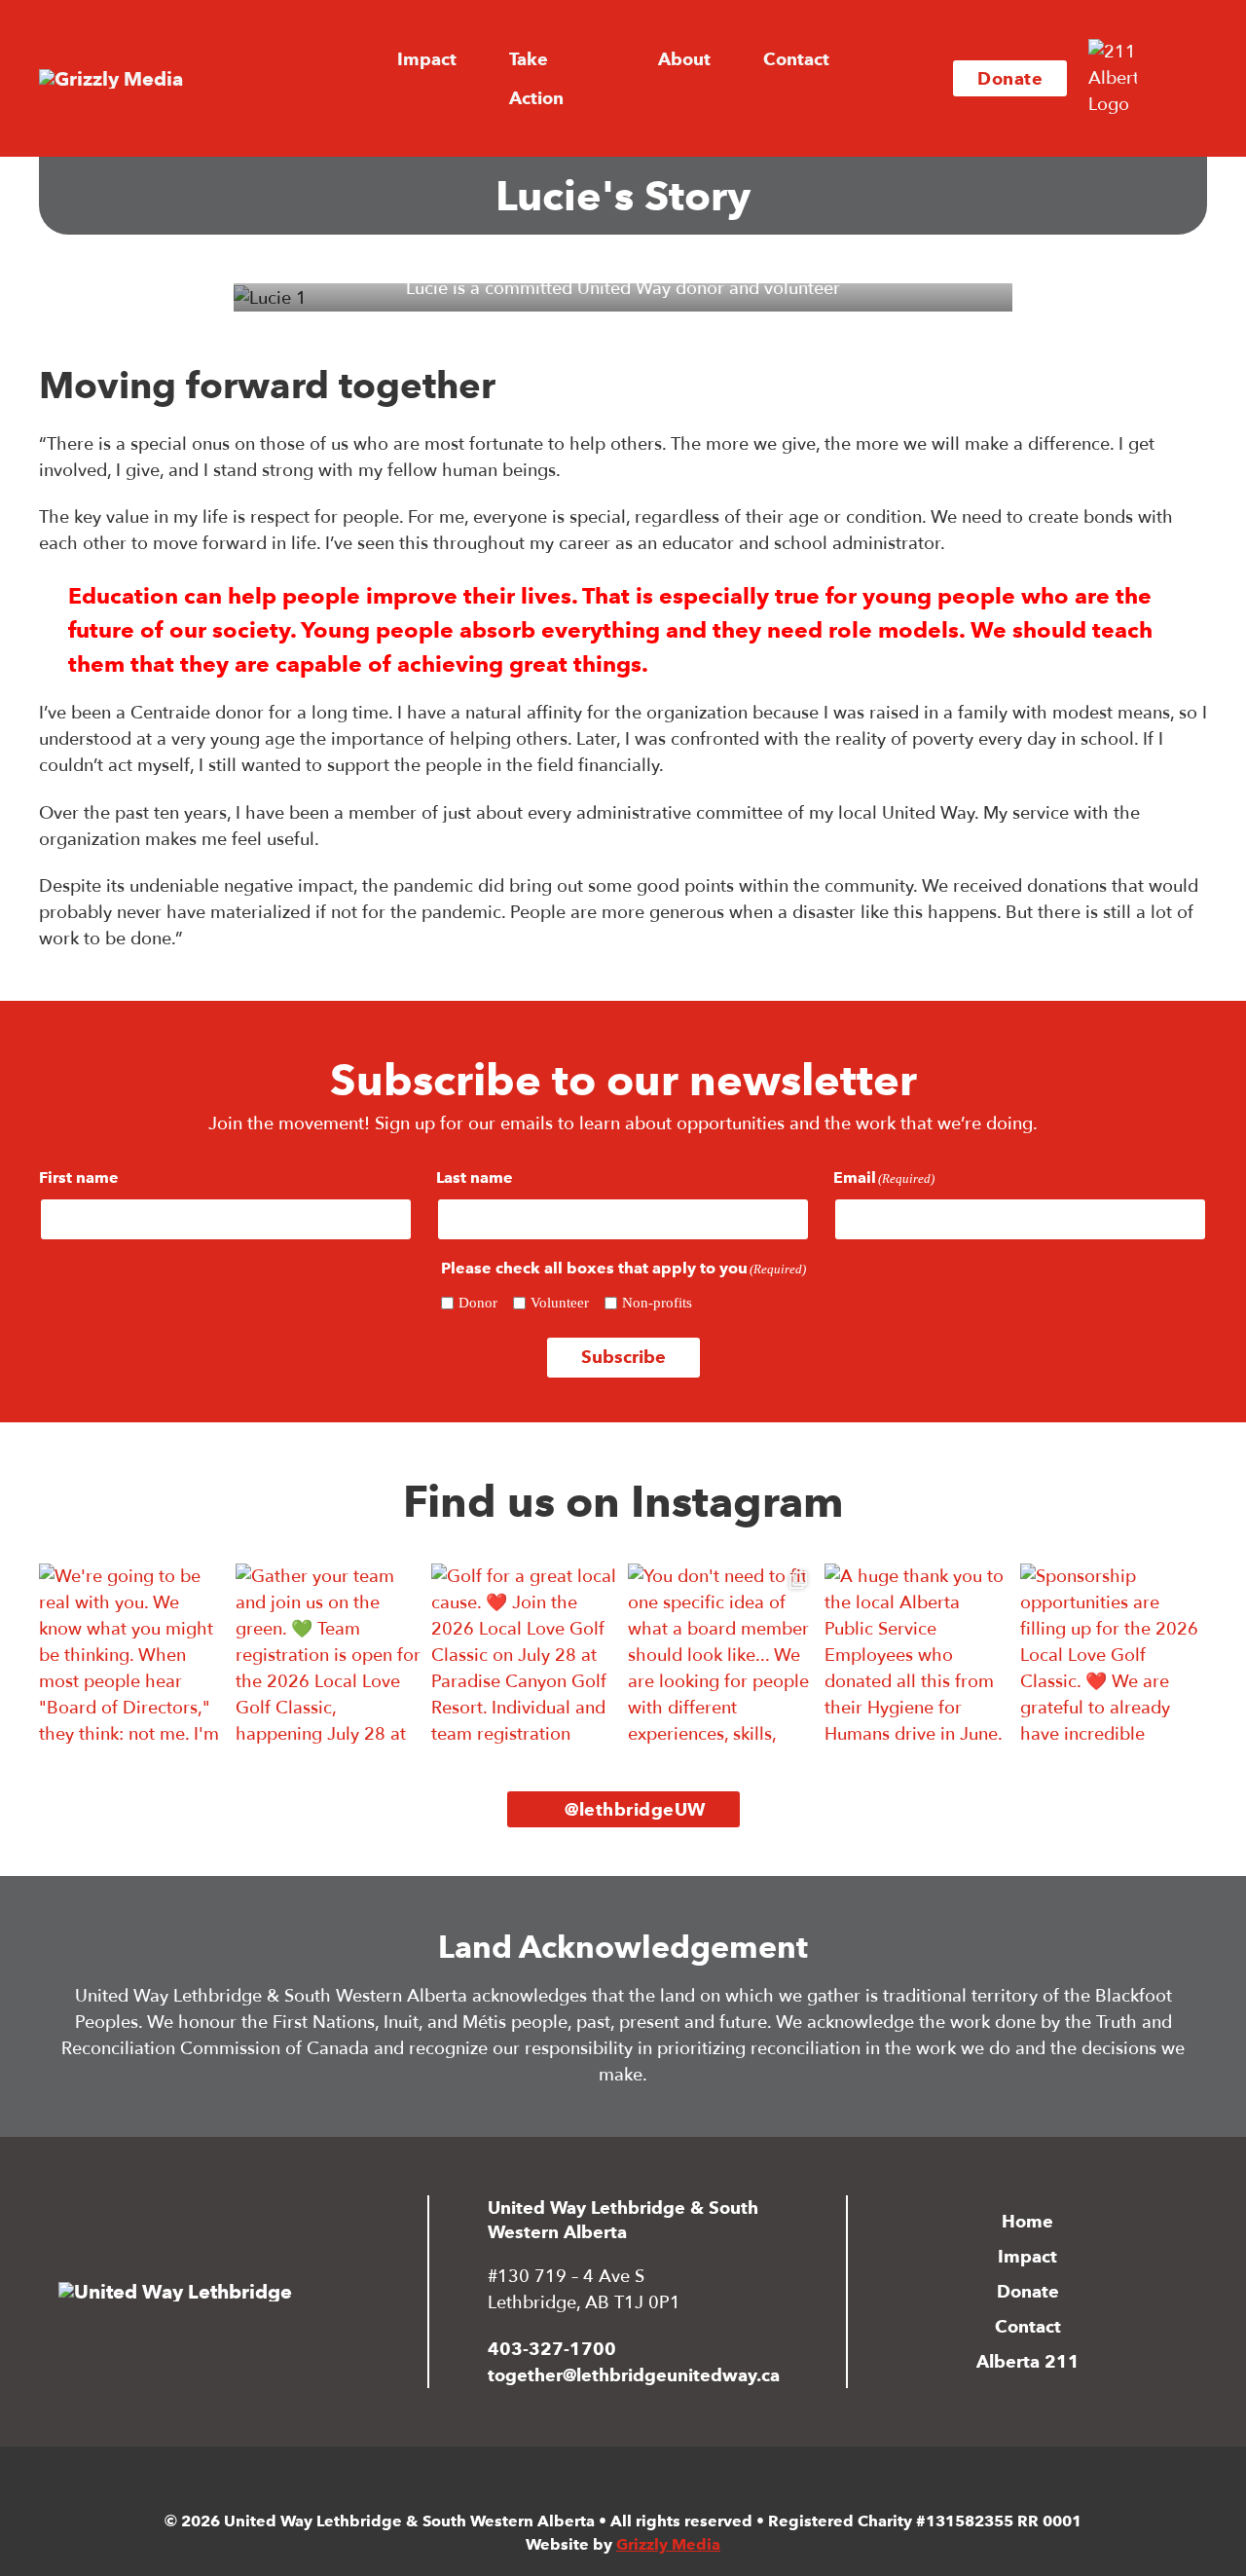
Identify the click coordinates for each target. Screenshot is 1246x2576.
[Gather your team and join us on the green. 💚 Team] (329, 1657)
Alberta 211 (1028, 2361)
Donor (478, 1303)
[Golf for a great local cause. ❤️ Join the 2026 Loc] (525, 1657)
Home (1027, 2221)
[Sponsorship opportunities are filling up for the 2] (1114, 1657)
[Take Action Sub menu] (622, 79)
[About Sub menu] (727, 59)
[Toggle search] (1178, 79)
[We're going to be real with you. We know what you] (132, 1657)
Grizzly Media (668, 2544)
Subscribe (623, 1357)
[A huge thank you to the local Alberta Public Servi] (918, 1657)
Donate (1010, 78)
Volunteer (560, 1303)
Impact (1027, 2256)
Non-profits (657, 1303)
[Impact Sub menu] (473, 59)
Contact (796, 59)
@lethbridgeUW (635, 1809)
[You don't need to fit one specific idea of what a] (721, 1657)
